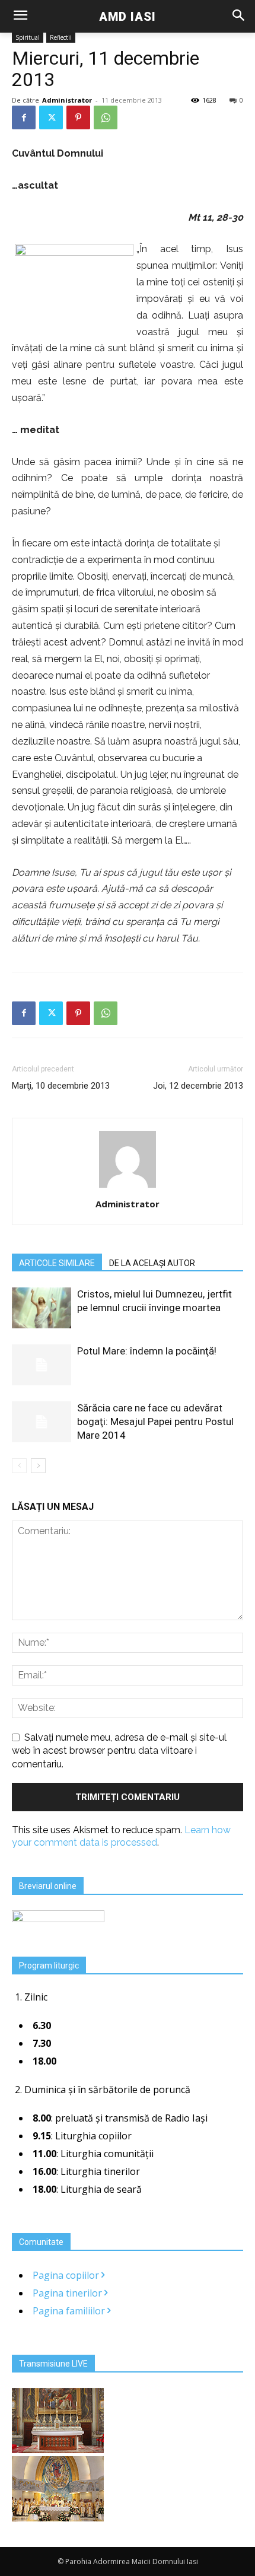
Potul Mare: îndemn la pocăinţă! (147, 1351)
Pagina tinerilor (68, 2293)
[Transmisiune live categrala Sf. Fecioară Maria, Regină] (58, 2518)
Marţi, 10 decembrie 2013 (61, 1086)
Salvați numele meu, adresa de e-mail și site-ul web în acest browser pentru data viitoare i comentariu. (119, 1751)
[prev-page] (19, 1466)
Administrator (67, 100)
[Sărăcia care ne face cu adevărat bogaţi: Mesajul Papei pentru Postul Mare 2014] (42, 1422)
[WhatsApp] (106, 117)
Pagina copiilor (67, 2275)
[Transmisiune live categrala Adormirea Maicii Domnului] (58, 2450)
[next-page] (38, 1466)
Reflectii (61, 37)
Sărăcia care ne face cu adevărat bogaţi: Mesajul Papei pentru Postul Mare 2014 (155, 1421)
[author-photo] (128, 1187)
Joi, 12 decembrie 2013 (198, 1086)
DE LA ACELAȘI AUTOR (152, 1263)
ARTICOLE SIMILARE (57, 1263)
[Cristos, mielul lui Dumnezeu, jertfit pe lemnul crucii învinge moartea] (42, 1308)
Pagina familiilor (70, 2311)
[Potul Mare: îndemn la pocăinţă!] (42, 1365)
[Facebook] (24, 117)
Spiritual (28, 37)
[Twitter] (51, 117)
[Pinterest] (78, 117)
